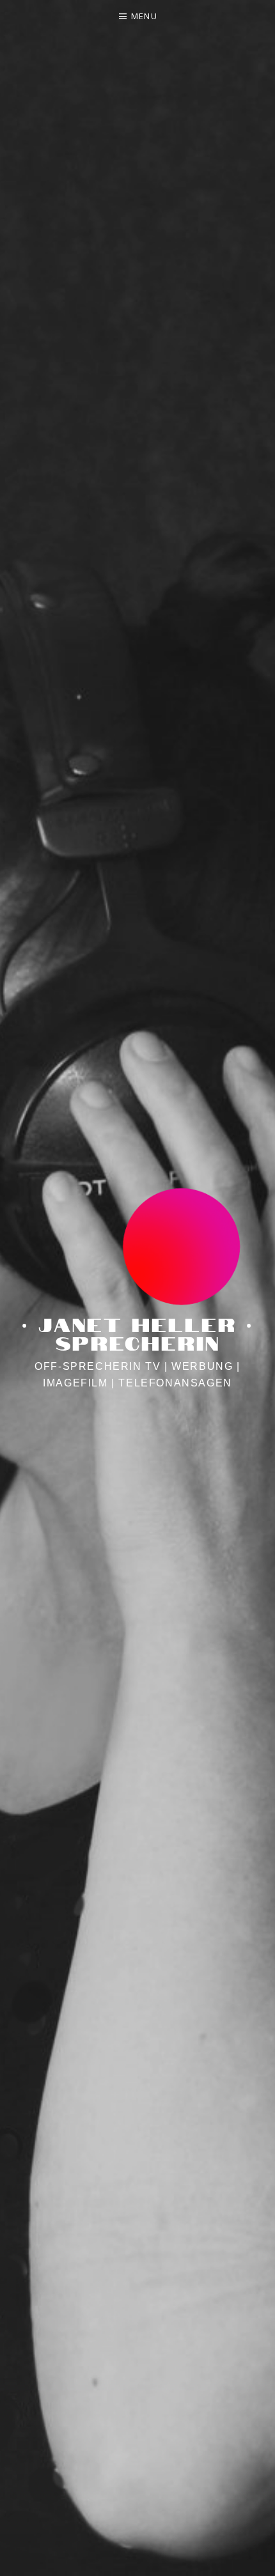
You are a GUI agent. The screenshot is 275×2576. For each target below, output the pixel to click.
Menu (144, 16)
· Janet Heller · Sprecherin (137, 1332)
